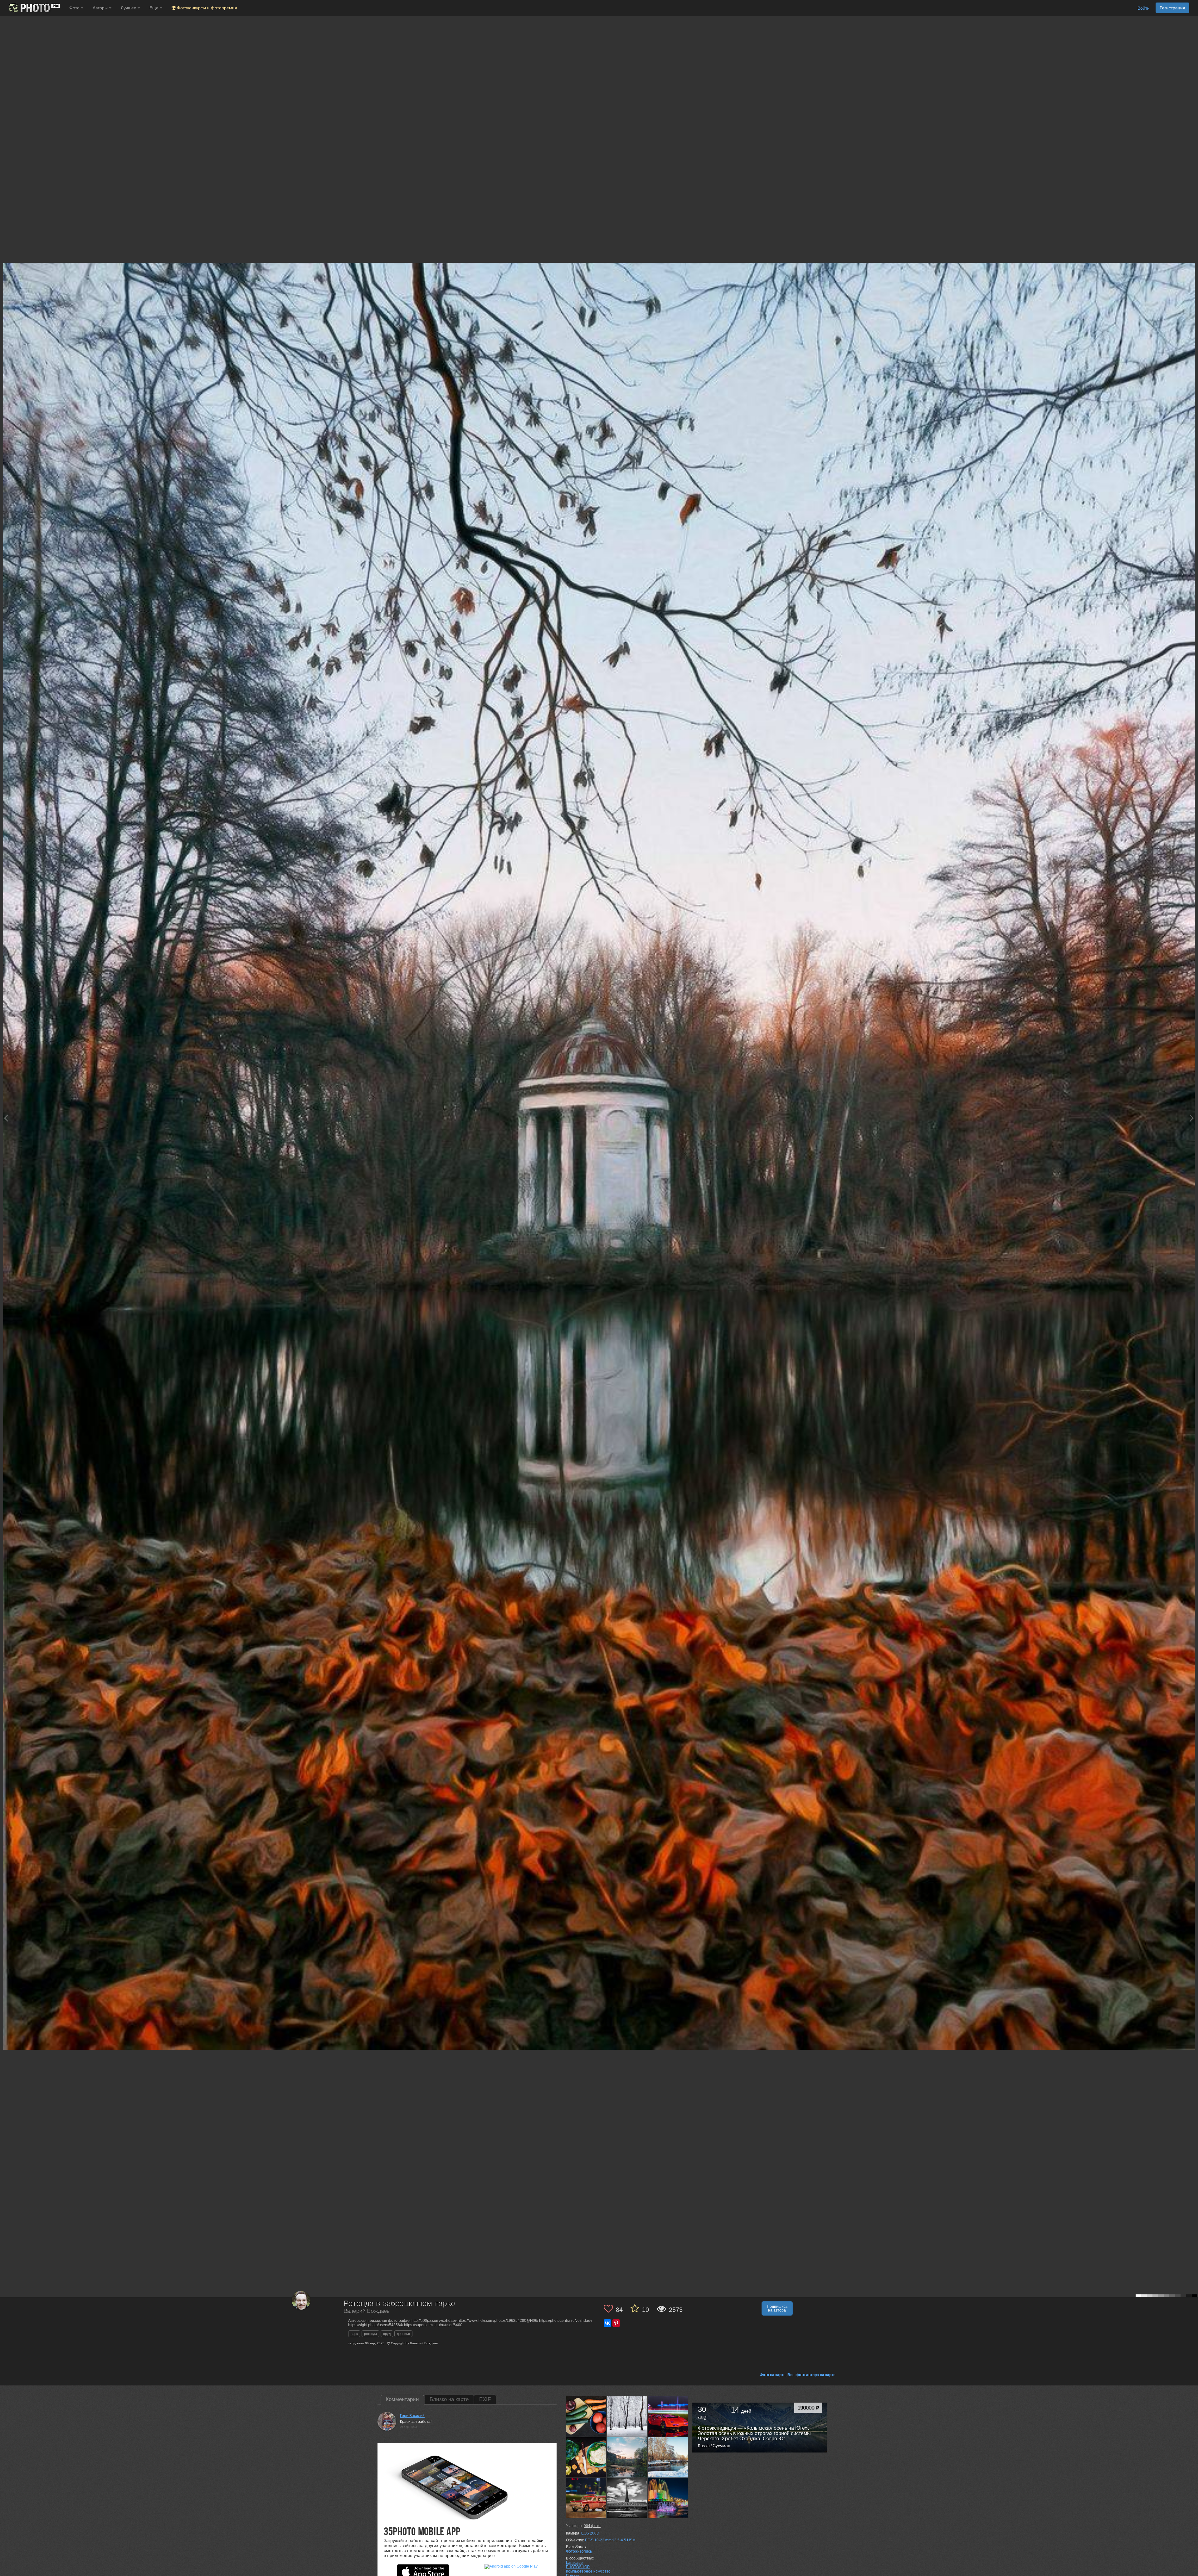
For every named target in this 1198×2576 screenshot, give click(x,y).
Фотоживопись (579, 2551)
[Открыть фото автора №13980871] (586, 2416)
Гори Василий (412, 2416)
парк (354, 2334)
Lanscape (574, 2563)
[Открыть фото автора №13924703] (668, 2498)
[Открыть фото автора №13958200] (586, 2457)
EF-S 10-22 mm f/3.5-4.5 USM (610, 2540)
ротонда (370, 2334)
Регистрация (1172, 8)
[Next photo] (1192, 1118)
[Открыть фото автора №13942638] (668, 2457)
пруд (387, 2334)
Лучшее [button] (129, 8)
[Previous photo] (6, 1118)
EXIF (485, 2399)
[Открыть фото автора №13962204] (668, 2416)
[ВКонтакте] (607, 2323)
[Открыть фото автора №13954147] (627, 2457)
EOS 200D (590, 2533)
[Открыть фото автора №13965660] (627, 2416)
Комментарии (402, 2399)
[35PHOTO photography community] (34, 8)
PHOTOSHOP (578, 2567)
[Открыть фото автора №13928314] (627, 2498)
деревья (403, 2334)
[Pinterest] (616, 2323)
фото (592, 2526)
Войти (1144, 8)
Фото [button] (75, 8)
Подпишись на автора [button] (777, 2308)
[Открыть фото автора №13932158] (586, 2498)
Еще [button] (155, 8)
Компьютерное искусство (588, 2571)
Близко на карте (449, 2399)
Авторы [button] (101, 8)
